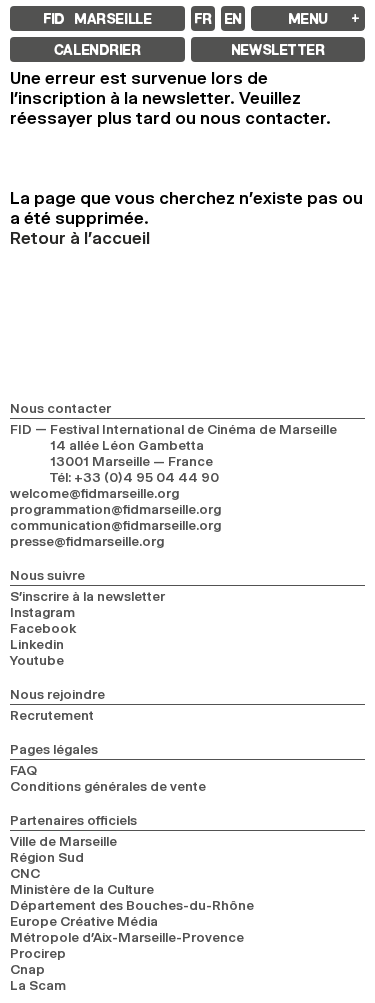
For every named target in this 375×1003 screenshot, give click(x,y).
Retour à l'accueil (80, 238)
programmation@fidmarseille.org (115, 509)
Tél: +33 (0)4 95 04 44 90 (134, 477)
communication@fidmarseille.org (115, 525)
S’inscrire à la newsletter (87, 596)
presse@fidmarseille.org (87, 541)
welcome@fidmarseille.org (94, 493)
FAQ (23, 770)
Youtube (37, 660)
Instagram (42, 612)
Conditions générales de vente (108, 786)
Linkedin (37, 644)
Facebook (43, 628)
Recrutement (52, 715)
